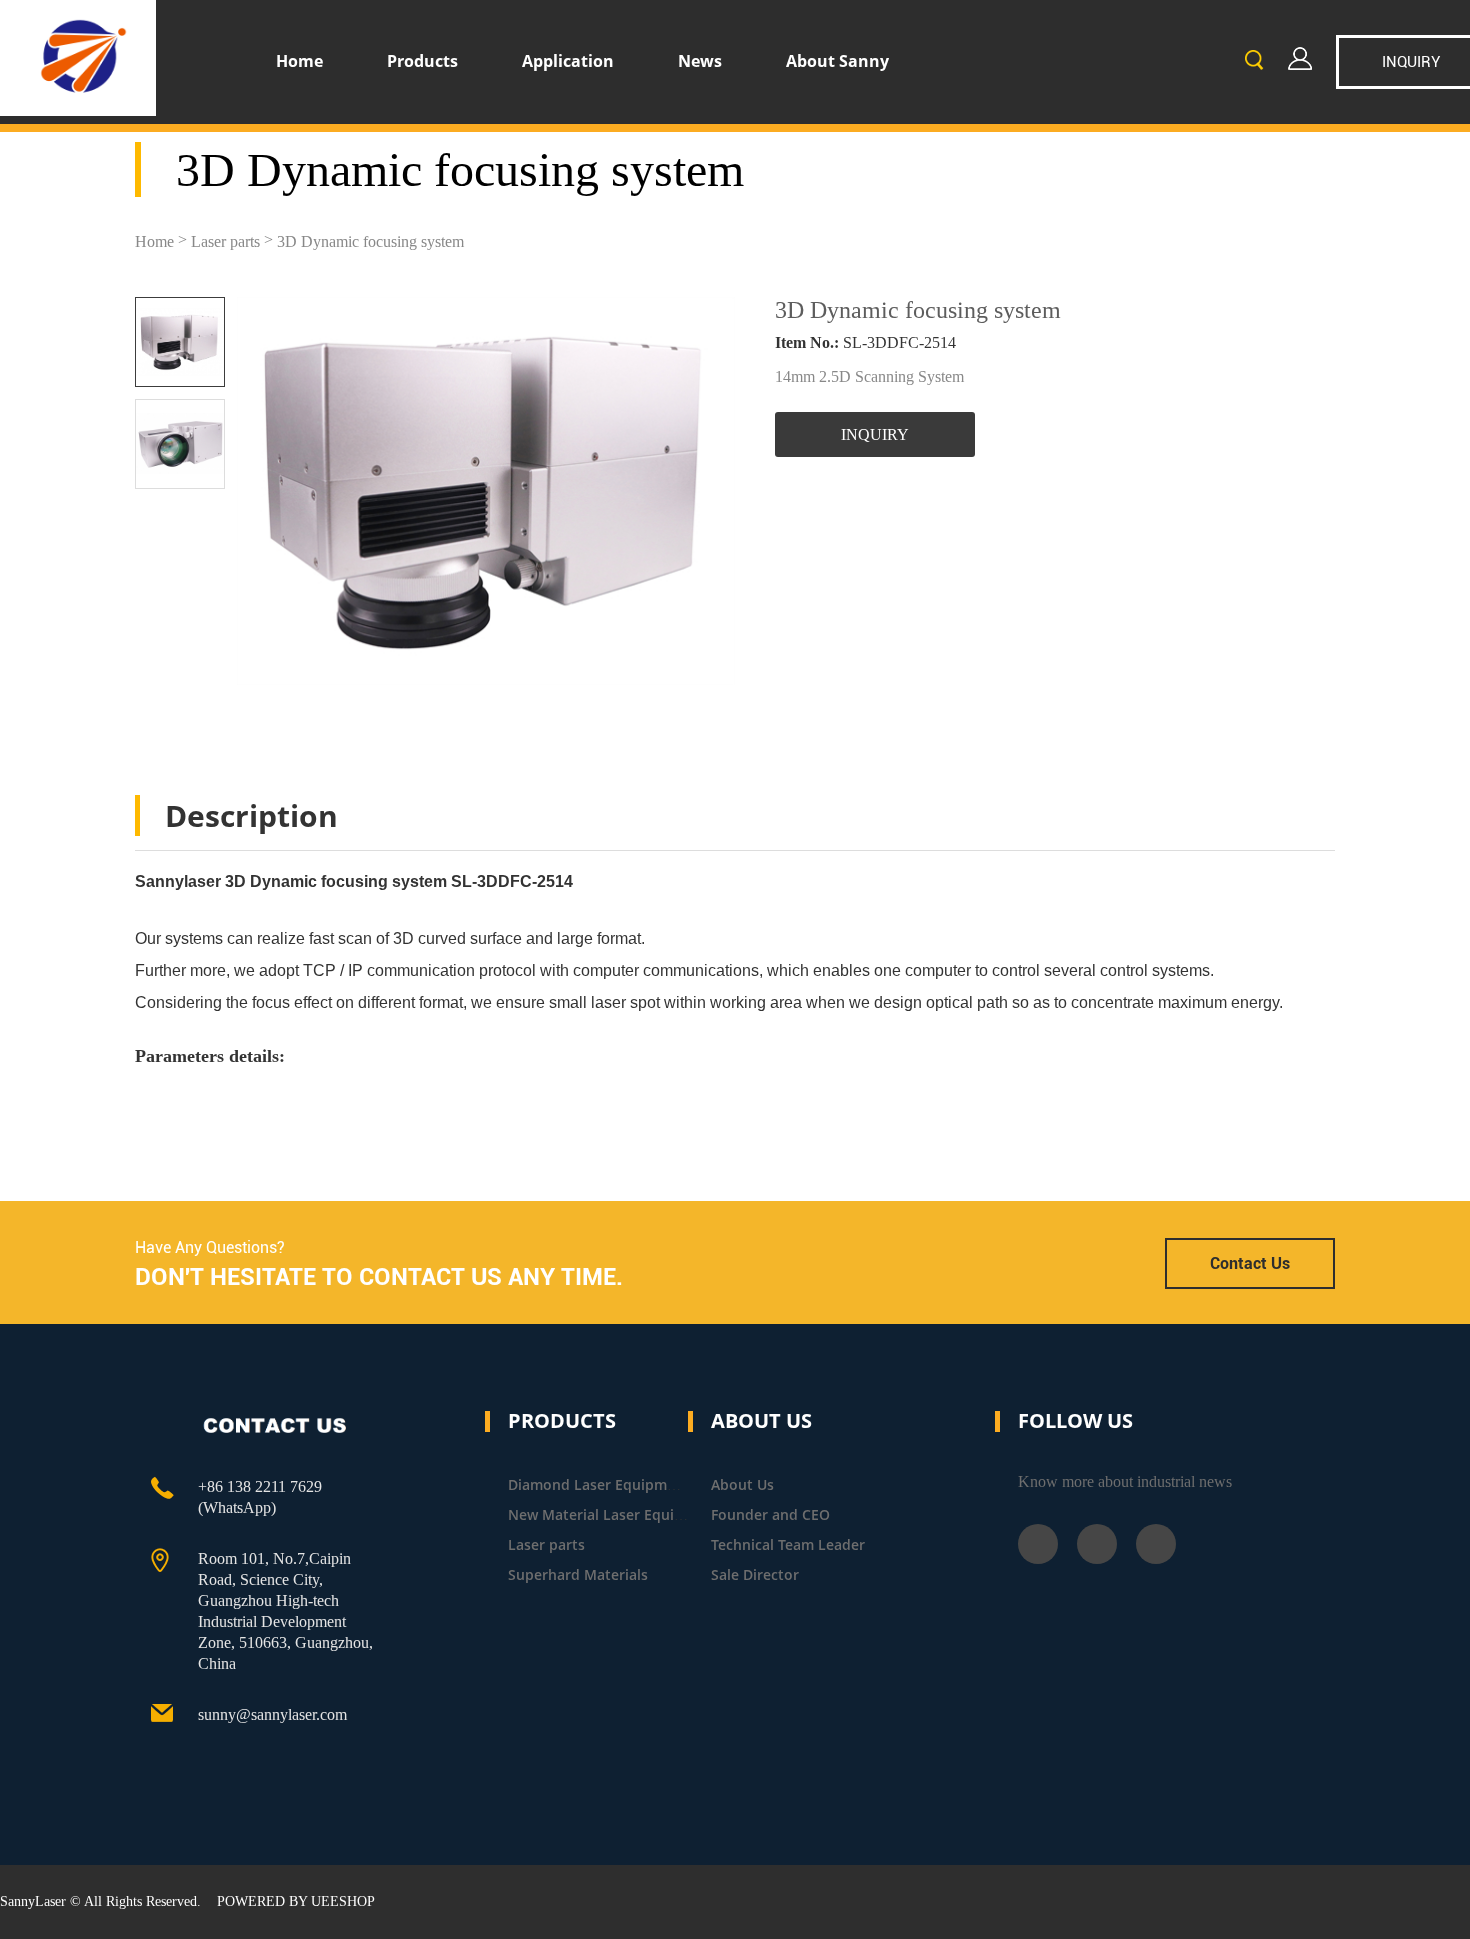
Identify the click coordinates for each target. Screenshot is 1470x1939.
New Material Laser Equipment (613, 1514)
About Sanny (837, 61)
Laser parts (225, 241)
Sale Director (755, 1574)
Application (568, 61)
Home (299, 61)
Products (422, 61)
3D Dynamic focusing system (370, 241)
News (700, 61)
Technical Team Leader (788, 1544)
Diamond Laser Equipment (599, 1484)
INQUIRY (875, 434)
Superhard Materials (578, 1574)
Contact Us (1250, 1263)
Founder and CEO (770, 1514)
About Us (742, 1484)
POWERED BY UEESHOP (296, 1901)
